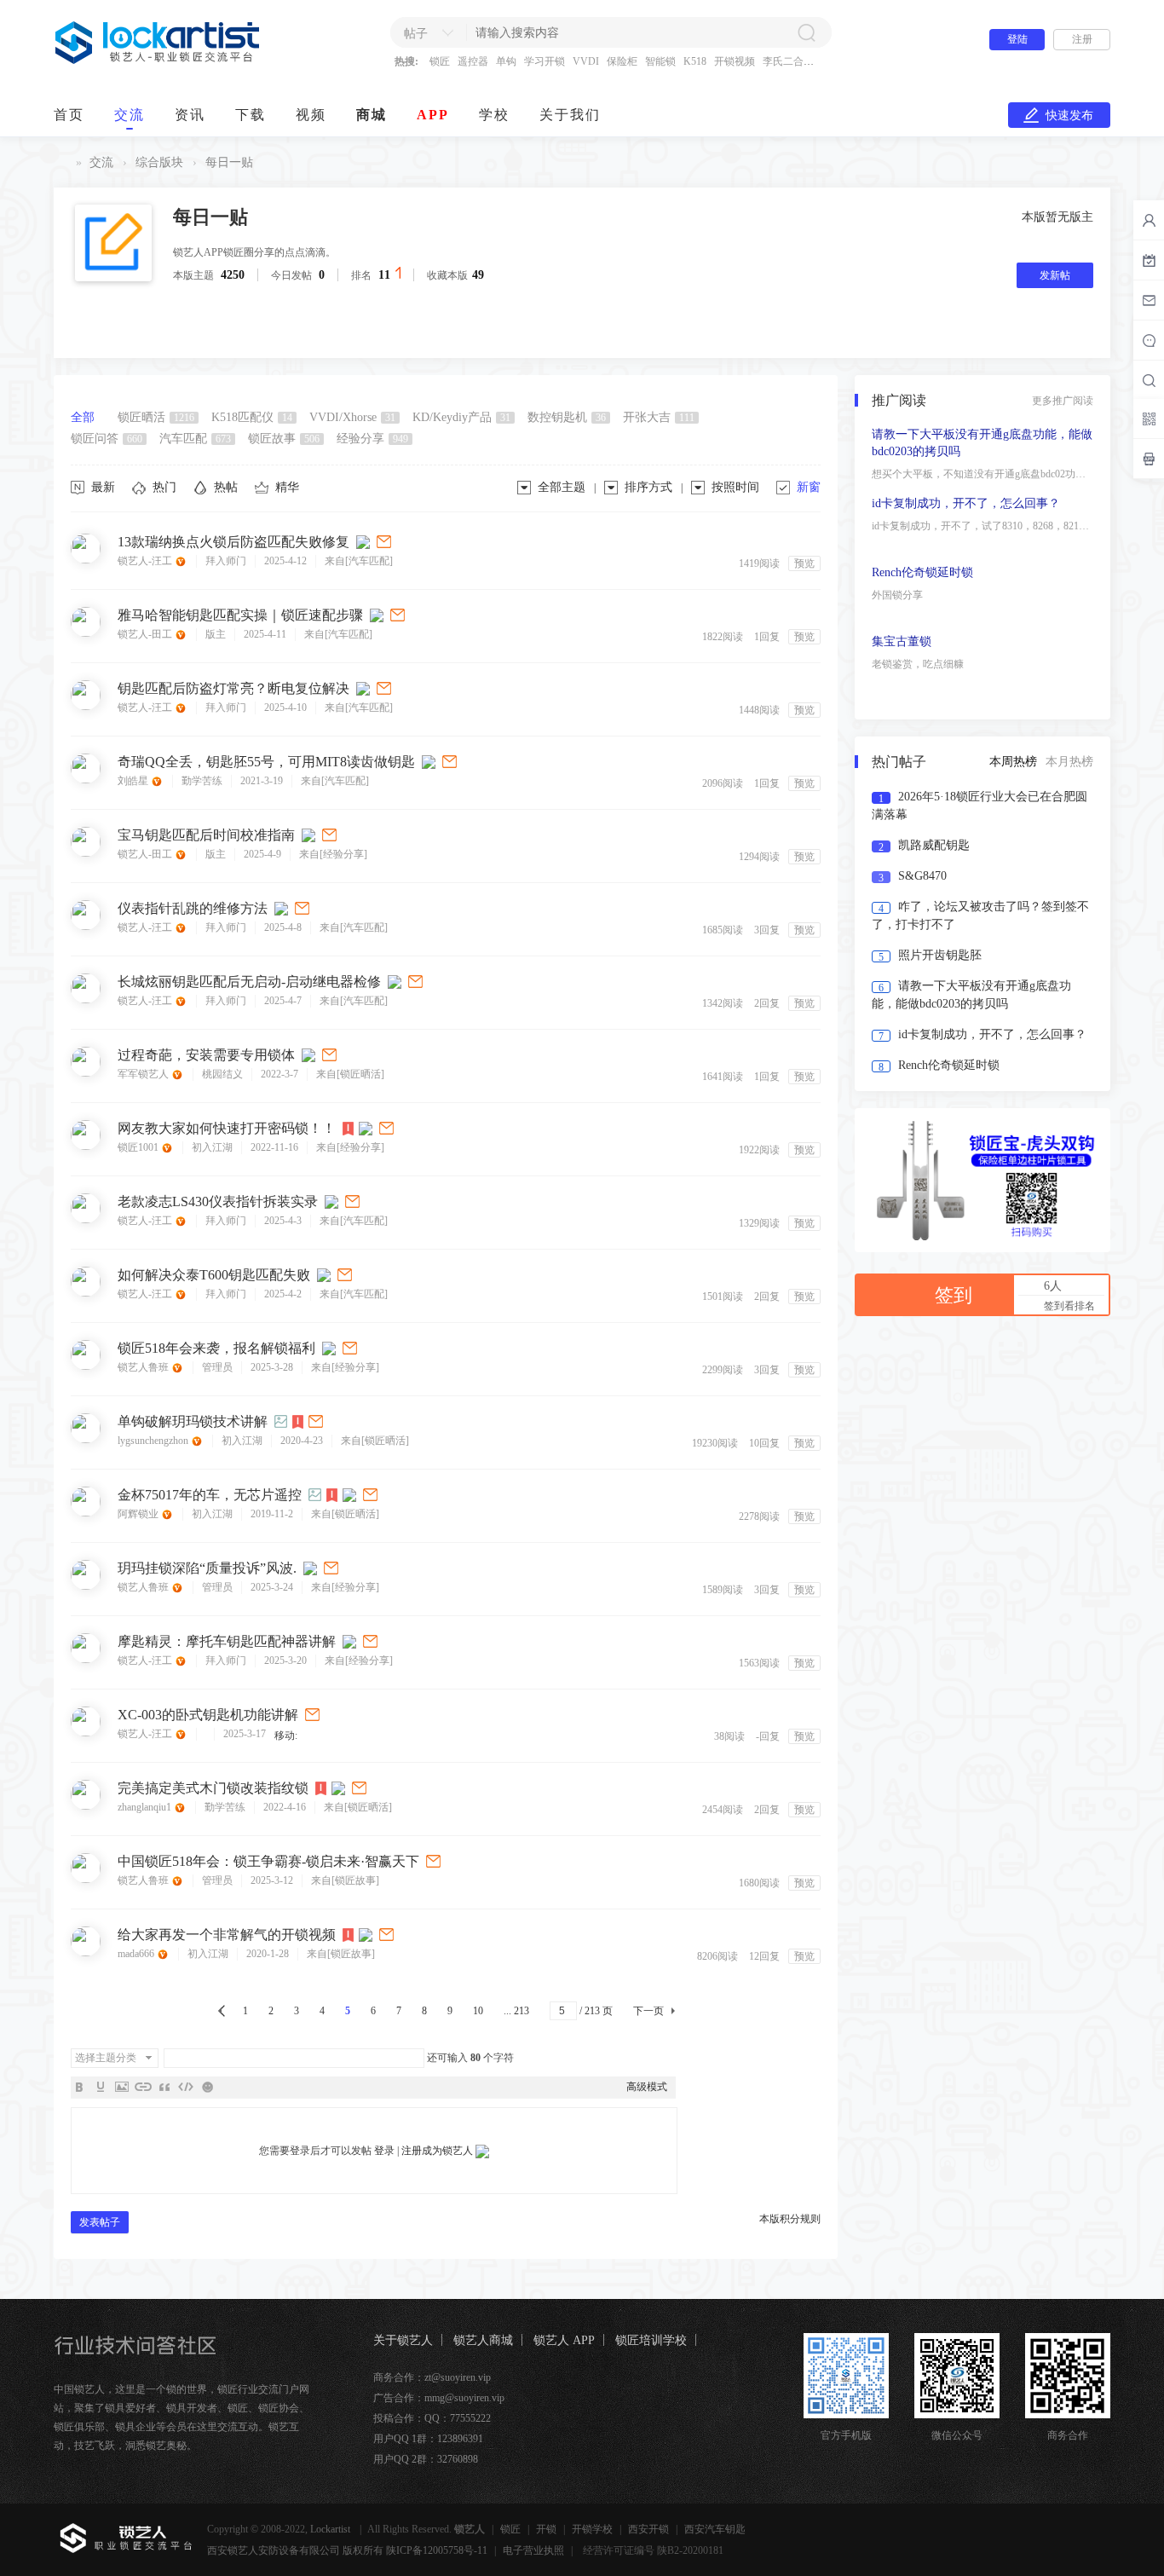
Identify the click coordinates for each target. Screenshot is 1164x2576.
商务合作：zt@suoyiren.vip (432, 2377)
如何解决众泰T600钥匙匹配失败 (214, 1275)
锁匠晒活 (156, 417)
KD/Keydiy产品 (461, 417)
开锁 (546, 2529)
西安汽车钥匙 (715, 2529)
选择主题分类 (106, 2058)
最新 (103, 487)
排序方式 (648, 487)
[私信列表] (1149, 300)
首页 (69, 115)
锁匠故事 (284, 439)
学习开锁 (545, 61)
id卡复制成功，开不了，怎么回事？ (966, 503)
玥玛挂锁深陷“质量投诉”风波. (207, 1568)
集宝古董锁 (902, 641)
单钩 (506, 61)
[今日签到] (1149, 260)
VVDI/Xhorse (352, 417)
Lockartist (331, 2529)
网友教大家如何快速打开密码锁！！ (227, 1128)
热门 (164, 487)
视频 (311, 115)
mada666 (137, 1954)
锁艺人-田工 (146, 634)
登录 (384, 2151)
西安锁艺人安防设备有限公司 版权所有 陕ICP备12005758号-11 (347, 2550)
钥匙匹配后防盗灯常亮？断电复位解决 (233, 688)
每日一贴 (229, 162)
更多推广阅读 (1063, 401)
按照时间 (735, 487)
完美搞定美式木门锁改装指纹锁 (213, 1788)
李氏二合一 (788, 61)
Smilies (207, 2087)
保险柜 (622, 61)
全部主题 (562, 487)
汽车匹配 (195, 439)
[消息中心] (1149, 340)
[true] (806, 32)
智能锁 (660, 61)
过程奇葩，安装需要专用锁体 (206, 1055)
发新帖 (1055, 275)
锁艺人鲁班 (144, 1367)
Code (186, 2087)
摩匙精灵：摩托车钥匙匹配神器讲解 (227, 1641)
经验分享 (372, 439)
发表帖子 (100, 2222)
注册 (1082, 39)
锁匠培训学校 (651, 2340)
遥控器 (473, 61)
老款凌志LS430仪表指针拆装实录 (218, 1201)
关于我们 (570, 115)
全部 (83, 417)
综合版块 (159, 162)
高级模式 (647, 2087)
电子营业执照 (533, 2550)
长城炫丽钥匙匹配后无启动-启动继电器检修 (249, 982)
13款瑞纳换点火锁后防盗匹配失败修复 (233, 542)
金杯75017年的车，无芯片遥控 (210, 1495)
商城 (372, 115)
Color (101, 2087)
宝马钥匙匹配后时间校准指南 (206, 835)
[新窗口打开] (385, 542)
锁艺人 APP (564, 2340)
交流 (130, 115)
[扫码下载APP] (1149, 459)
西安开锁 (648, 2529)
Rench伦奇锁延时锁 (922, 572)
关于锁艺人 (403, 2340)
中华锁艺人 (61, 162)
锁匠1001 (139, 1147)
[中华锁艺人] (158, 61)
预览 (804, 563)
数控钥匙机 (567, 417)
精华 (287, 487)
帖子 (416, 34)
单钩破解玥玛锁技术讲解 (193, 1421)
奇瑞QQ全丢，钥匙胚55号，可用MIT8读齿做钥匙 (266, 762)
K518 (695, 61)
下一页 (648, 2011)
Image (122, 2087)
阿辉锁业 (139, 1514)
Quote (164, 2087)
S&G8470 (922, 876)
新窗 (809, 487)
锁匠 (440, 61)
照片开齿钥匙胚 (940, 955)
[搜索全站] (1149, 380)
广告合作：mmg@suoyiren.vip (439, 2398)
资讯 (190, 115)
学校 (494, 115)
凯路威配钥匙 (934, 845)
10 (478, 2011)
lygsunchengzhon (154, 1441)
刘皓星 (134, 781)
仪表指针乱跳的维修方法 (193, 908)
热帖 (226, 487)
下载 (251, 115)
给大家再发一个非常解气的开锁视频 (227, 1935)
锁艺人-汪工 (146, 561)
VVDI (586, 61)
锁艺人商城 (483, 2340)
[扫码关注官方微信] (1149, 419)
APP (433, 115)
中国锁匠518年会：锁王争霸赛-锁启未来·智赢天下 (268, 1861)
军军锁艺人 (144, 1074)
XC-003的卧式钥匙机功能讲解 (208, 1715)
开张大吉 (659, 417)
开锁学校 (592, 2529)
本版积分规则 (790, 2219)
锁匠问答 (107, 439)
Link (143, 2087)
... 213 (516, 2011)
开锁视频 (735, 61)
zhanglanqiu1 (146, 1807)
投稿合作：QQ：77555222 (432, 2418)
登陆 (1017, 39)
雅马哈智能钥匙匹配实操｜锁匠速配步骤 (240, 615)
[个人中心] (1149, 220)
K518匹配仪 (252, 417)
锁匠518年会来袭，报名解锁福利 (216, 1348)
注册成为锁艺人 (437, 2151)
